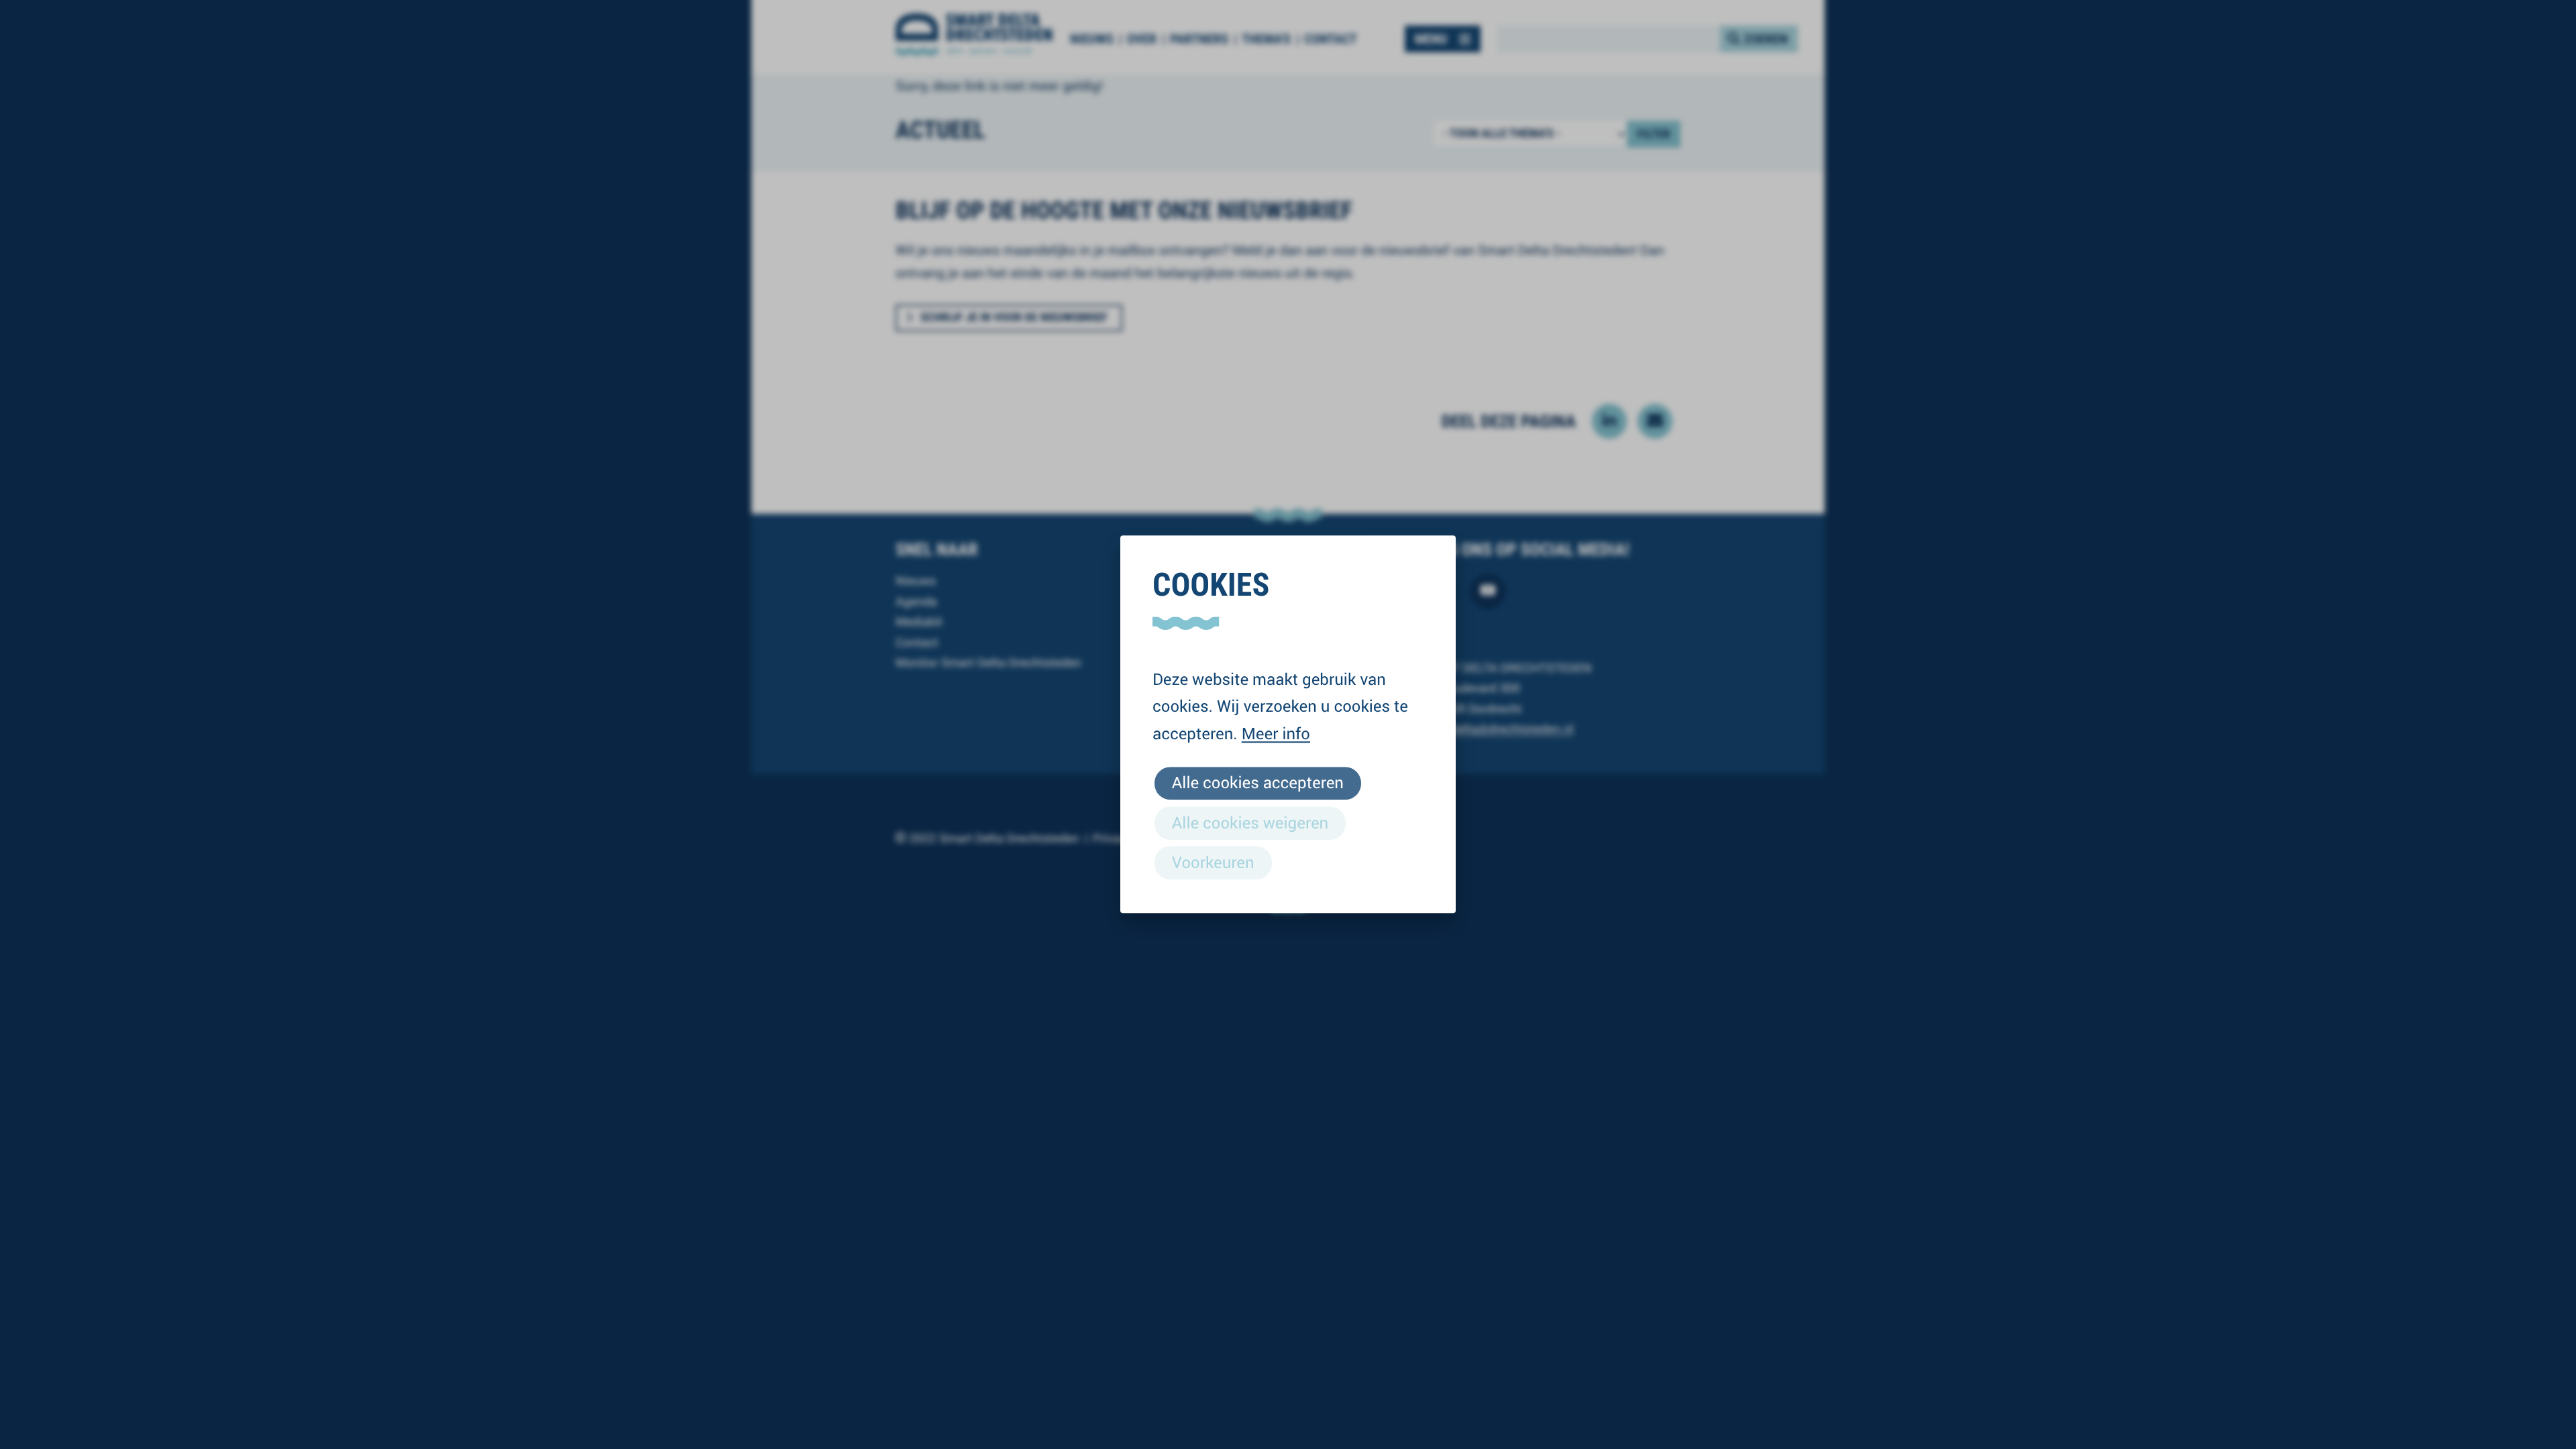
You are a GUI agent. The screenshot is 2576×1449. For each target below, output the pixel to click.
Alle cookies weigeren (1250, 822)
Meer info (1276, 733)
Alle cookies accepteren (1258, 783)
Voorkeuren (1213, 862)
